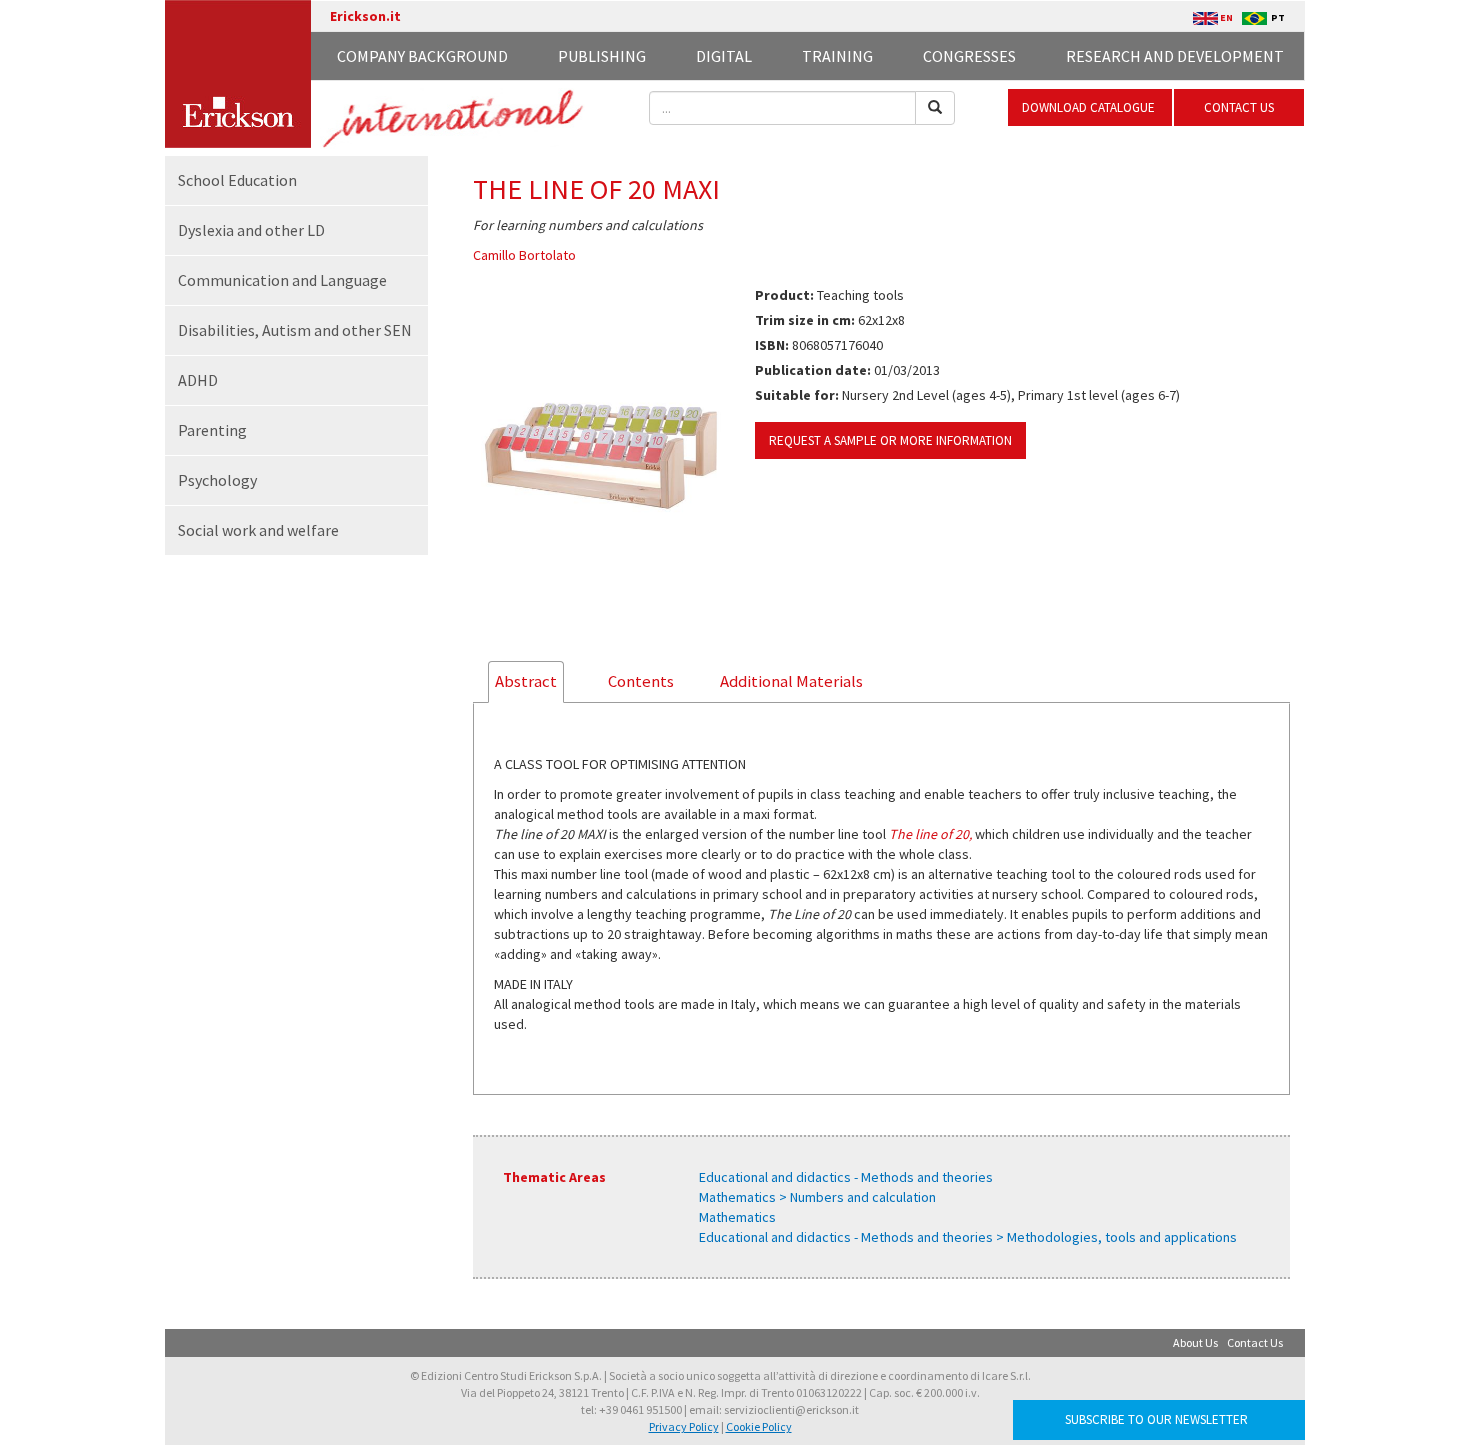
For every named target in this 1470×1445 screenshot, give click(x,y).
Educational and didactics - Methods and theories (846, 1177)
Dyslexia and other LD (251, 230)
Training (837, 56)
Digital (724, 56)
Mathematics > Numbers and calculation (817, 1197)
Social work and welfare (258, 530)
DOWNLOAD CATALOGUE (1090, 107)
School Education (237, 180)
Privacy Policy (684, 1426)
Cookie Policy (759, 1426)
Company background (422, 56)
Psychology (217, 480)
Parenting (212, 430)
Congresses (969, 56)
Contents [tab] (641, 681)
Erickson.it (365, 16)
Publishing (602, 56)
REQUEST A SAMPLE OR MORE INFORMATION (890, 440)
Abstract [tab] (526, 681)
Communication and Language (282, 280)
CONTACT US (1239, 107)
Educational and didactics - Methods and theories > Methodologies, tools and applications (968, 1237)
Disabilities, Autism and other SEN (295, 330)
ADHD (198, 380)
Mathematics (737, 1217)
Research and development (1175, 56)
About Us (1195, 1342)
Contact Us (1255, 1342)
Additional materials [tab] (791, 681)
